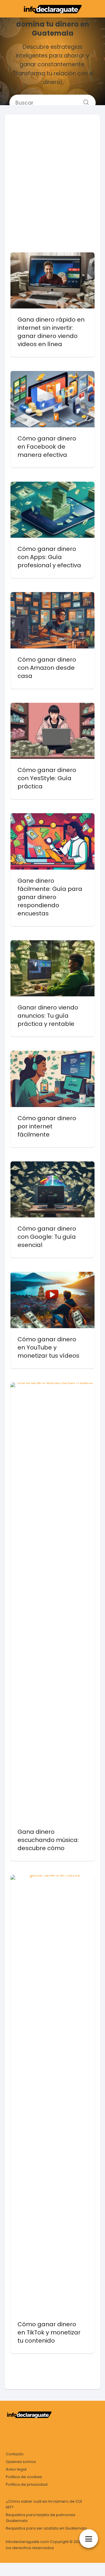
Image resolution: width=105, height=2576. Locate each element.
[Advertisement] (52, 176)
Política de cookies (24, 2477)
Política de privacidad (27, 2484)
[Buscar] (84, 100)
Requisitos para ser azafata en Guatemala (46, 2528)
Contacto (15, 2454)
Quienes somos (21, 2462)
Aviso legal (16, 2469)
